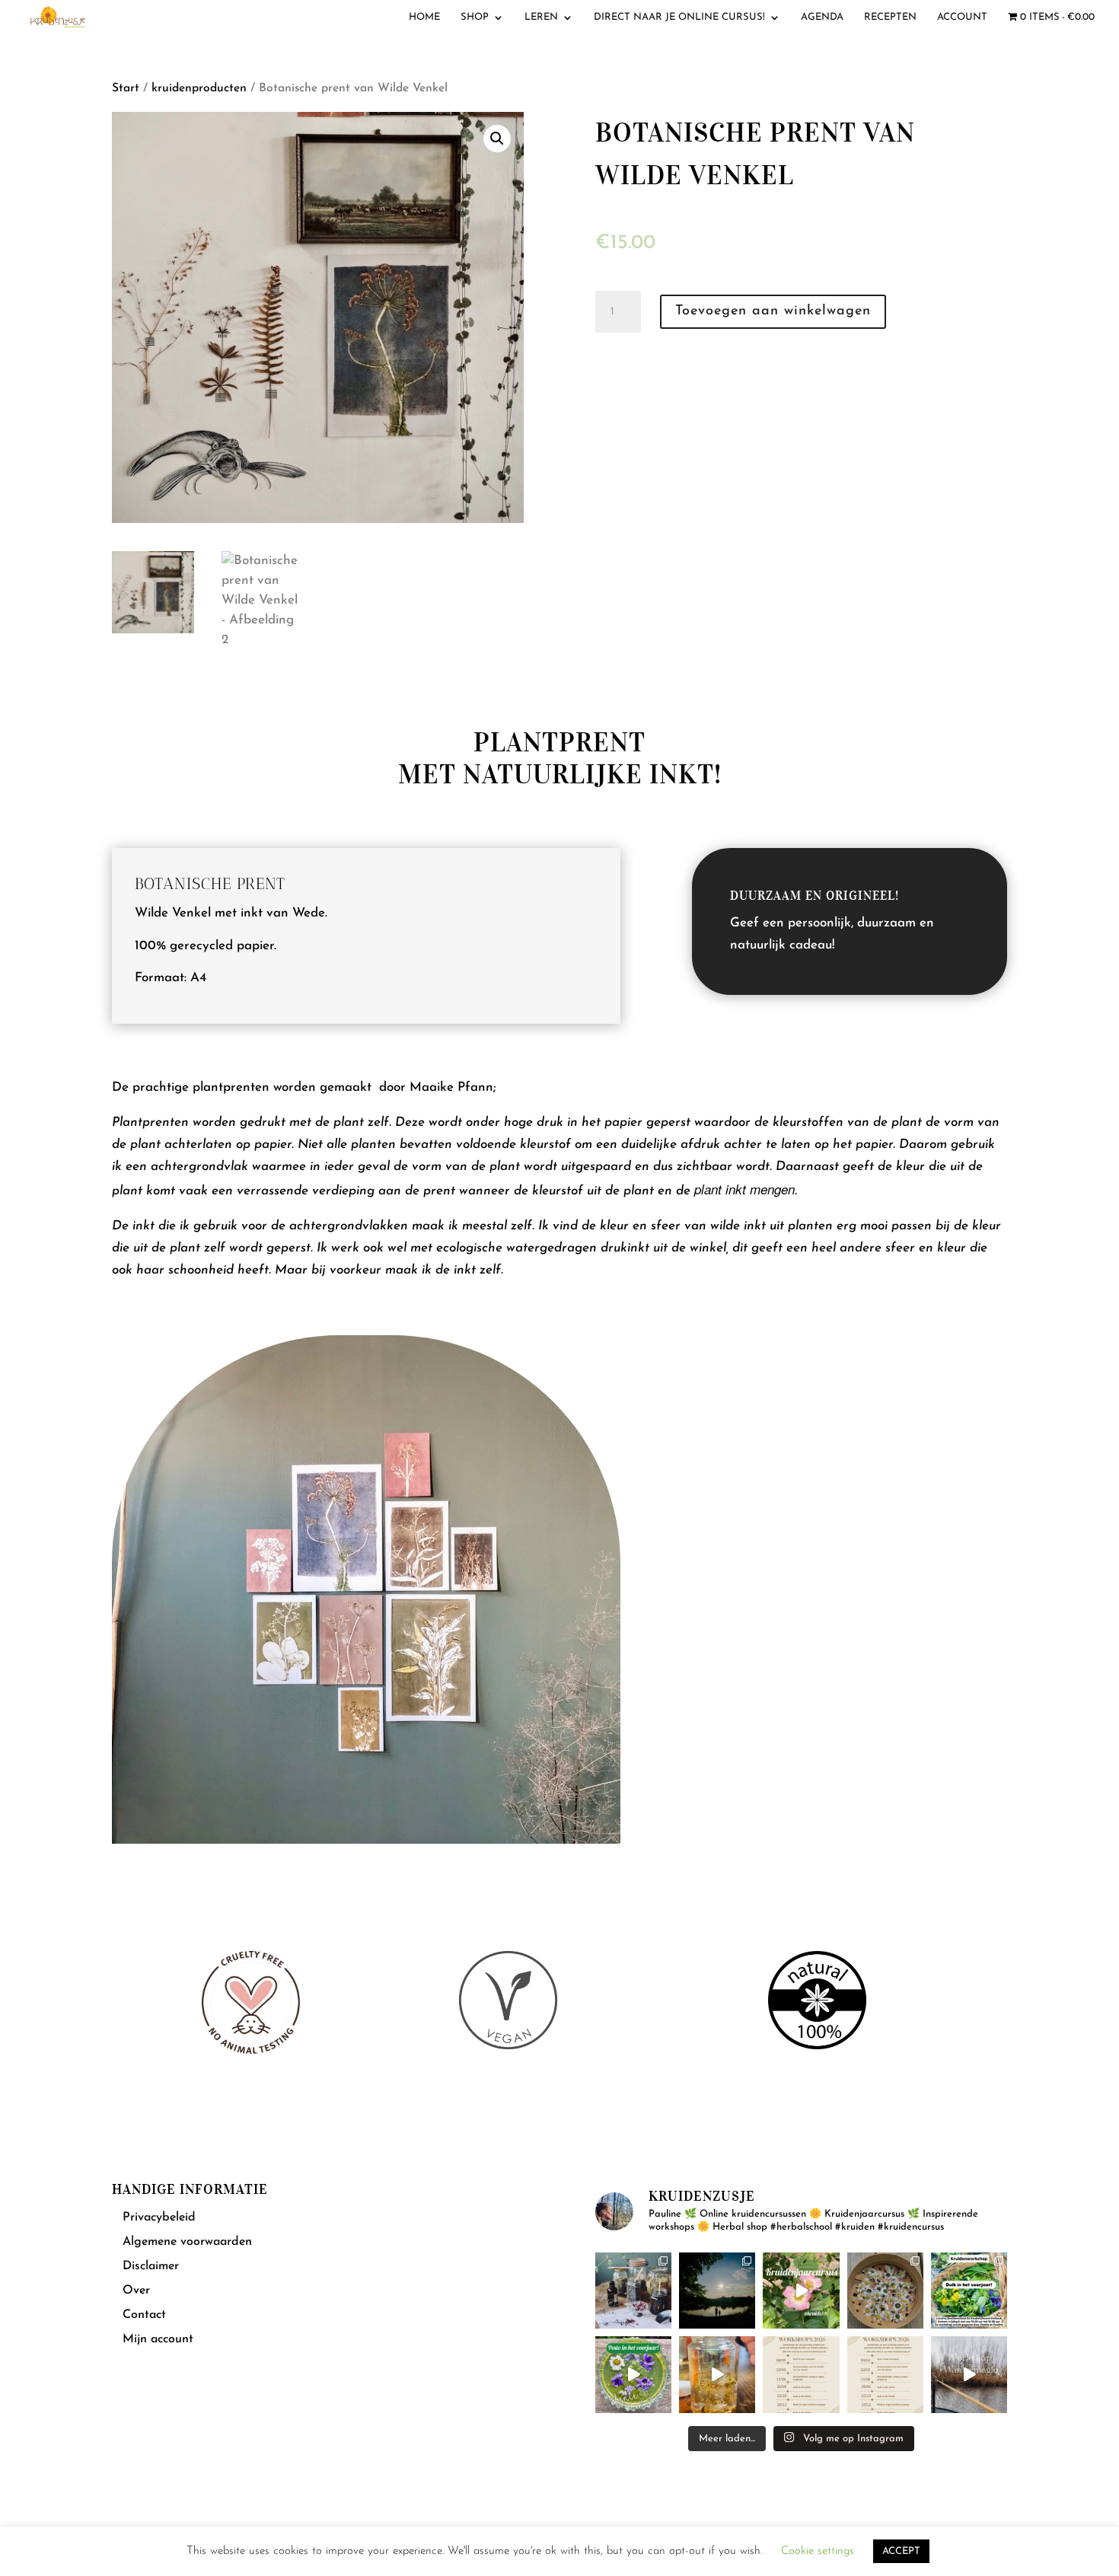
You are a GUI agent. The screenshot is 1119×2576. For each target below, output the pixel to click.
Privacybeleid (159, 2217)
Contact (144, 2315)
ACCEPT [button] (901, 2551)
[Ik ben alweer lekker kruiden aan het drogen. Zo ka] (885, 2291)
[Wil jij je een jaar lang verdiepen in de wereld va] (633, 2291)
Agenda (822, 17)
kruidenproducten (199, 88)
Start (126, 88)
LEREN (541, 17)
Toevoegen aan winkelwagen (773, 311)
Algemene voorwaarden (187, 2242)
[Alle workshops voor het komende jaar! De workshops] (885, 2374)
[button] (497, 139)
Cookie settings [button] (818, 2551)
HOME (424, 17)
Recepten (890, 17)
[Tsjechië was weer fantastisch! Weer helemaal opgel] (717, 2291)
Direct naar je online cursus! (679, 17)
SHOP (475, 17)
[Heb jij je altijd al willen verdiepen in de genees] (801, 2291)
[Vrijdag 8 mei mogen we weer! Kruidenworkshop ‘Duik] (969, 2291)
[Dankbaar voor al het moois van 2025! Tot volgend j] (969, 2374)
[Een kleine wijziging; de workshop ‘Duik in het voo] (801, 2374)
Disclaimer (151, 2266)
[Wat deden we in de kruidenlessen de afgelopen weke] (717, 2374)
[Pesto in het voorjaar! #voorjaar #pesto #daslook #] (633, 2374)
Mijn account (158, 2339)
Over (136, 2291)
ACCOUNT (962, 17)
